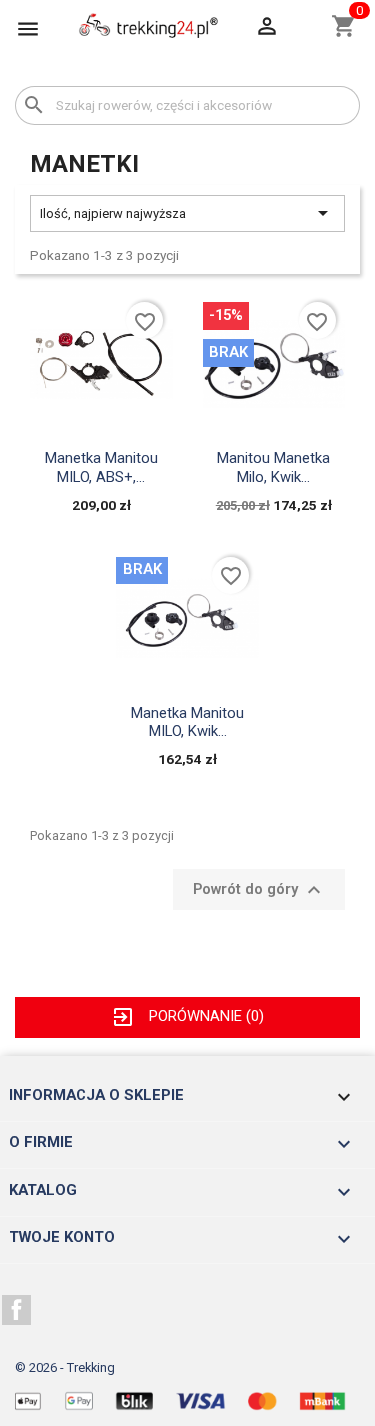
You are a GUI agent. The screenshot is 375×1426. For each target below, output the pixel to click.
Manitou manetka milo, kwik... (273, 467)
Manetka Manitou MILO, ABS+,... (101, 467)
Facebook (17, 1310)
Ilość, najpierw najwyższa (187, 213)
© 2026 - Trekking (65, 1367)
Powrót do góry (259, 890)
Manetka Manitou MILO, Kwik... (187, 722)
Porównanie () (187, 1016)
